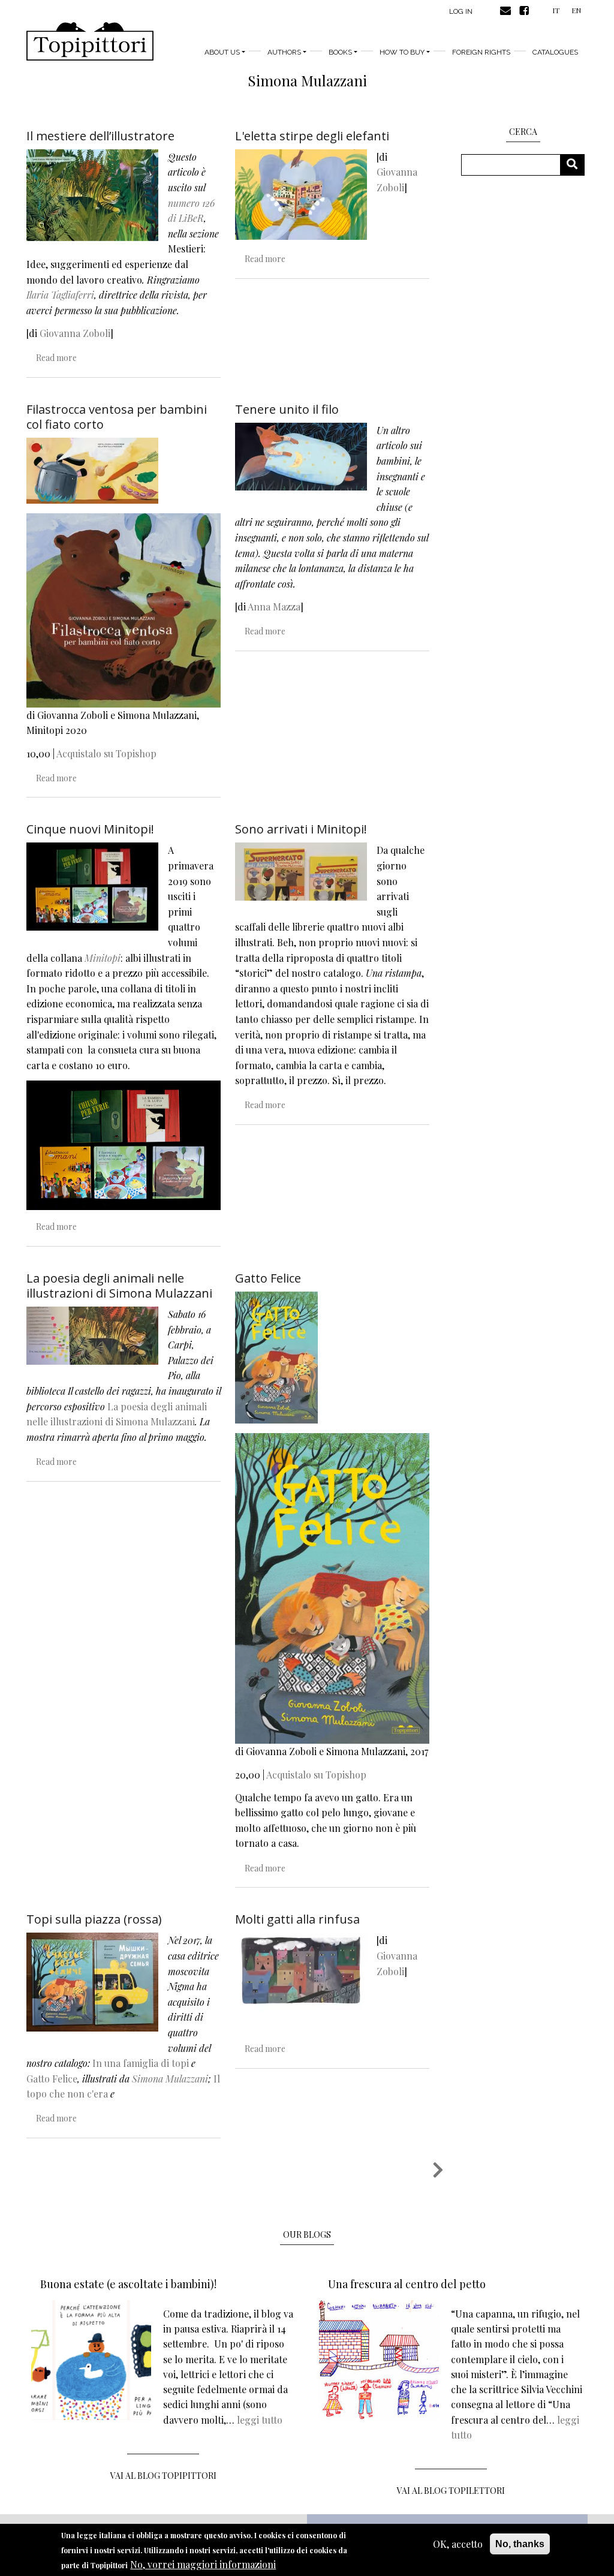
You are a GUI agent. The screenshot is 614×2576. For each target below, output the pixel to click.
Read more (56, 358)
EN (576, 10)
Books (340, 52)
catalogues (555, 52)
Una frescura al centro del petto (407, 2284)
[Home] (90, 41)
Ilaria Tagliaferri (60, 295)
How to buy (402, 52)
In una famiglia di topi (141, 2063)
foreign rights (481, 52)
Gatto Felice (52, 2079)
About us (222, 52)
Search (577, 165)
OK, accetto (458, 2544)
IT (556, 10)
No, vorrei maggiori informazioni (203, 2564)
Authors (284, 52)
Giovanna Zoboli (75, 333)
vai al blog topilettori (451, 2491)
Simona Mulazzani (170, 2079)
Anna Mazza (274, 607)
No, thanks (520, 2544)
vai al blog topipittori (163, 2476)
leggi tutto (260, 2420)
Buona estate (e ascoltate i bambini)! (128, 2284)
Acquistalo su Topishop (106, 753)
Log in (461, 11)
